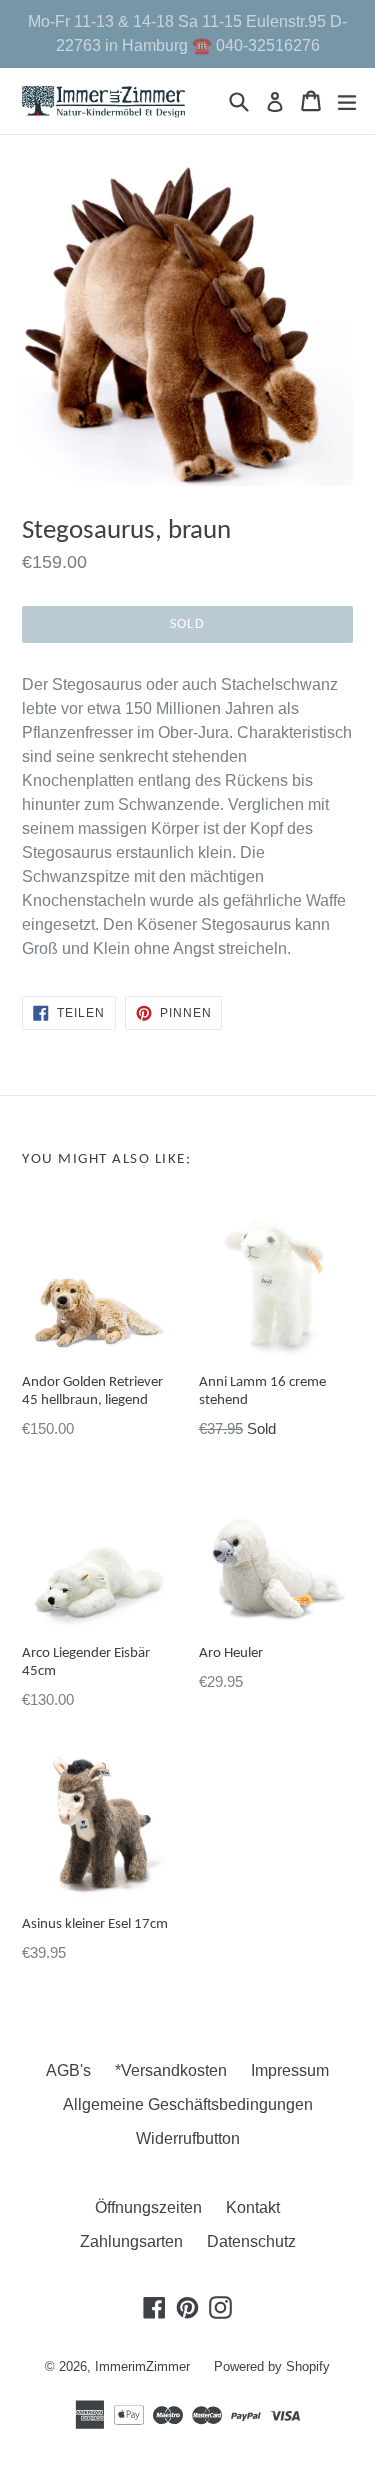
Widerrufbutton (188, 2138)
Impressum (290, 2070)
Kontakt (253, 2207)
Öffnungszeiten (148, 2207)
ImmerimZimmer (142, 2366)
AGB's (68, 2070)
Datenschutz (251, 2241)
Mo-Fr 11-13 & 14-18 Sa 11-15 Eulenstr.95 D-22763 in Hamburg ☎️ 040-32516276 (187, 33)
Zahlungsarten (131, 2241)
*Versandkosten (171, 2070)
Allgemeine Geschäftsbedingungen (188, 2104)
